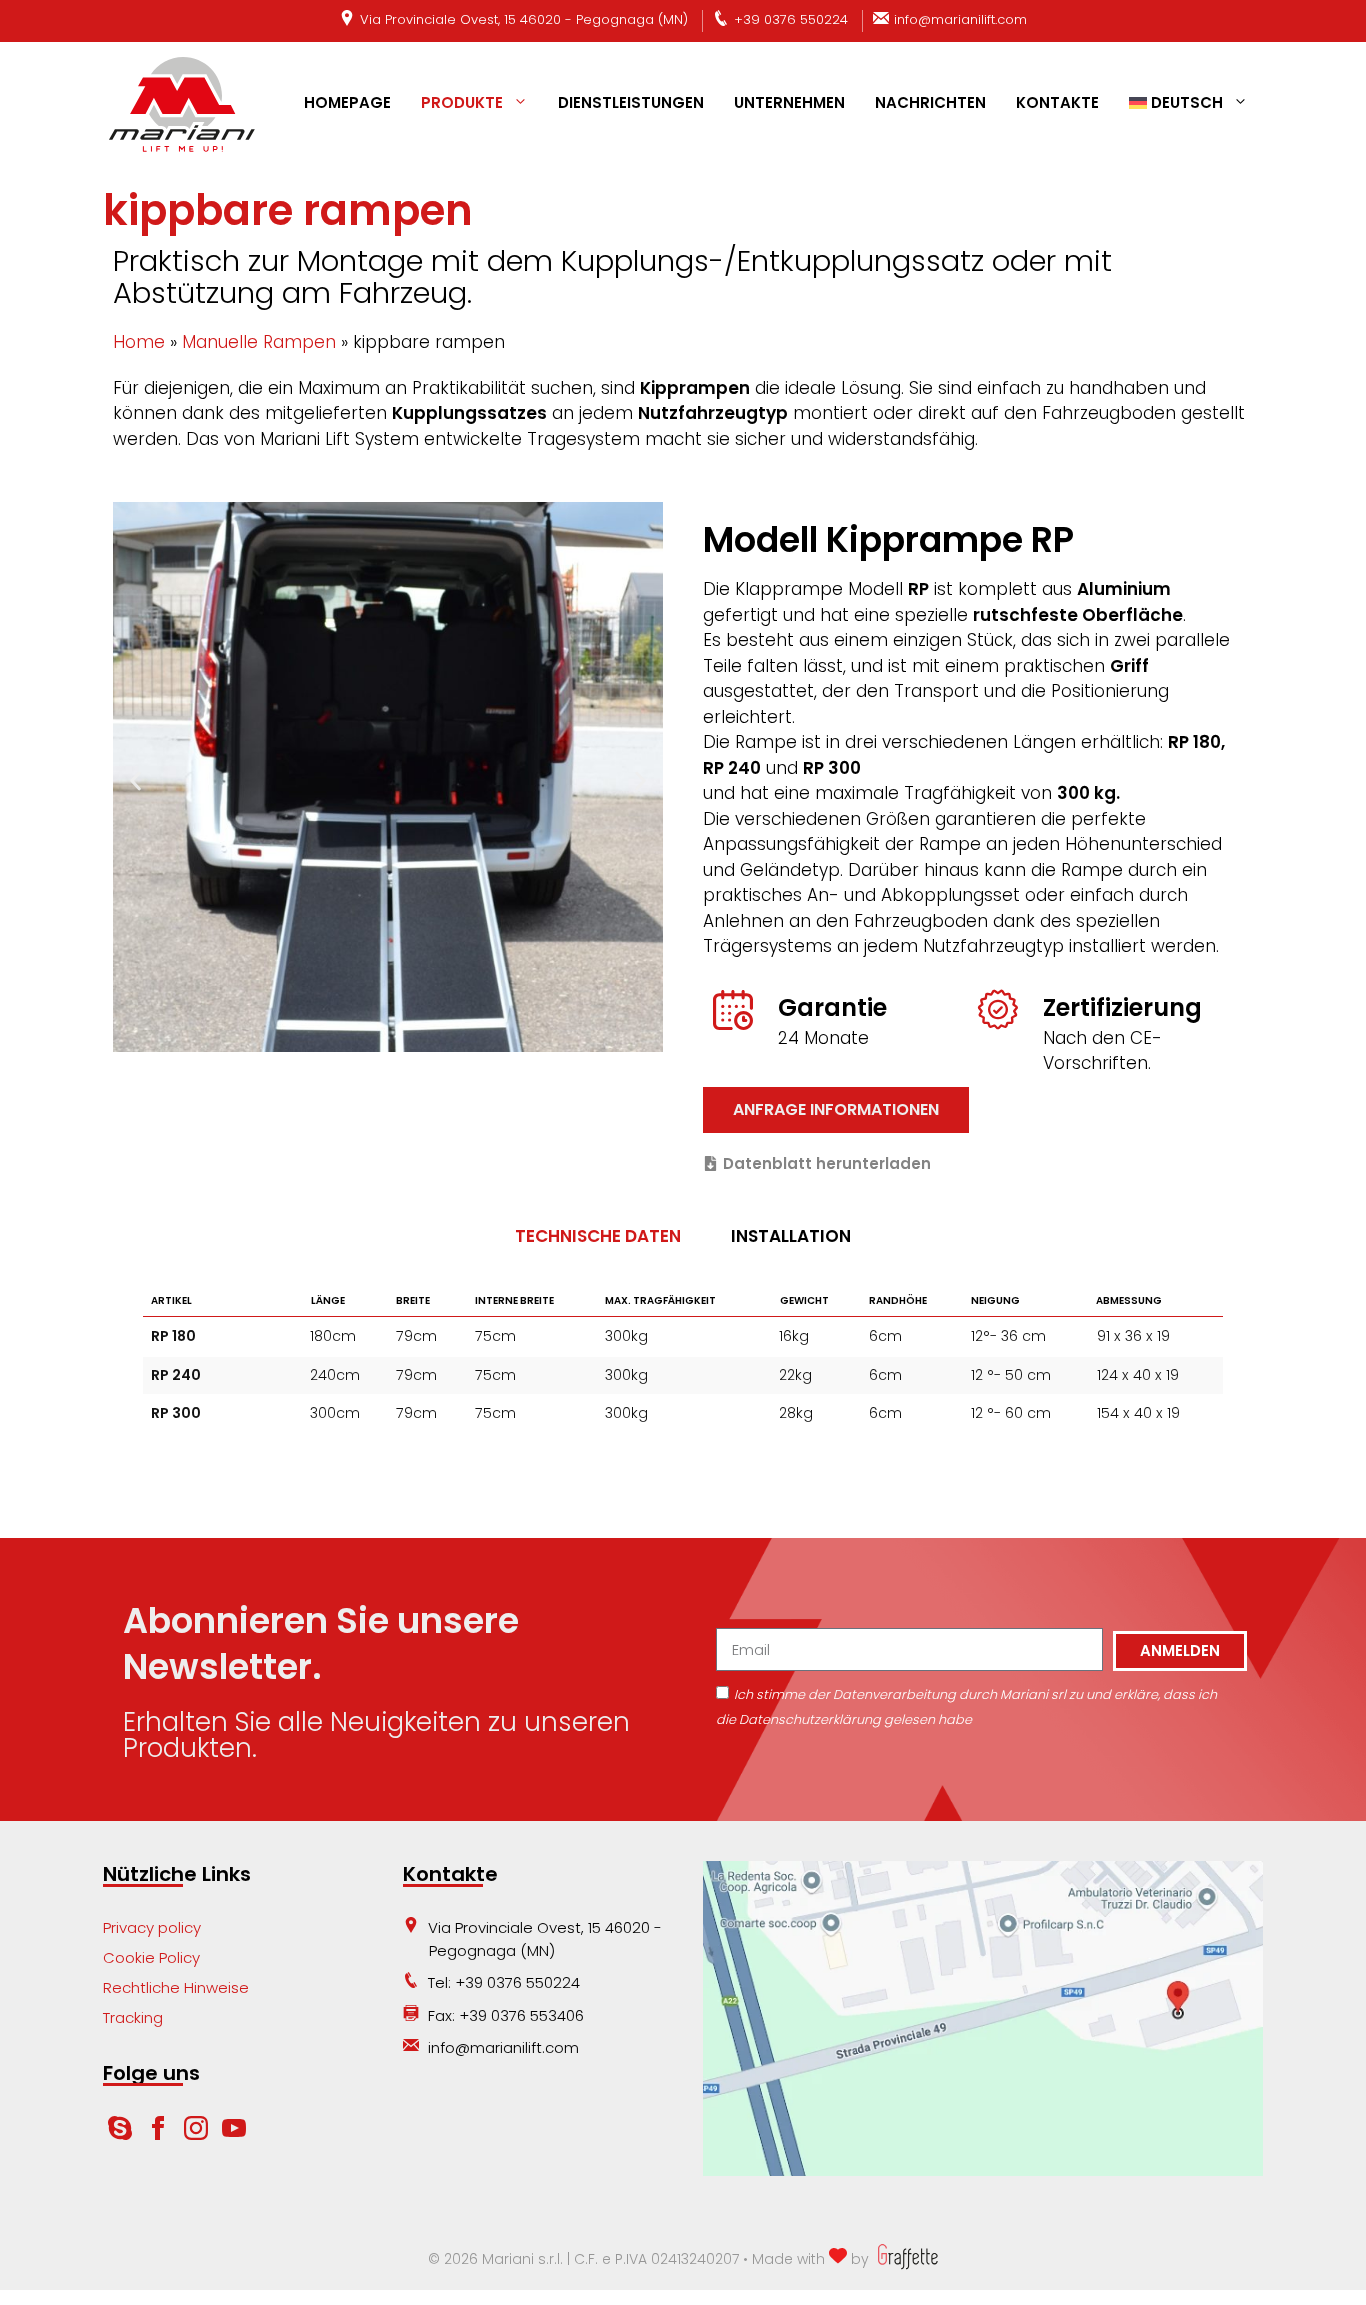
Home (139, 342)
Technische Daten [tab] (598, 1236)
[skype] (120, 2134)
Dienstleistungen (631, 102)
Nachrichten (930, 102)
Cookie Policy (151, 1957)
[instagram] (198, 2134)
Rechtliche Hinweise (176, 1987)
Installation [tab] (791, 1236)
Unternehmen (789, 102)
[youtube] (234, 2134)
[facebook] (160, 2134)
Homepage (347, 102)
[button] (135, 781)
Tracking (133, 2017)
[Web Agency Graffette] (905, 2259)
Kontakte (1057, 102)
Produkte (462, 102)
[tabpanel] (683, 1366)
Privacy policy (152, 1927)
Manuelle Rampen (259, 342)
